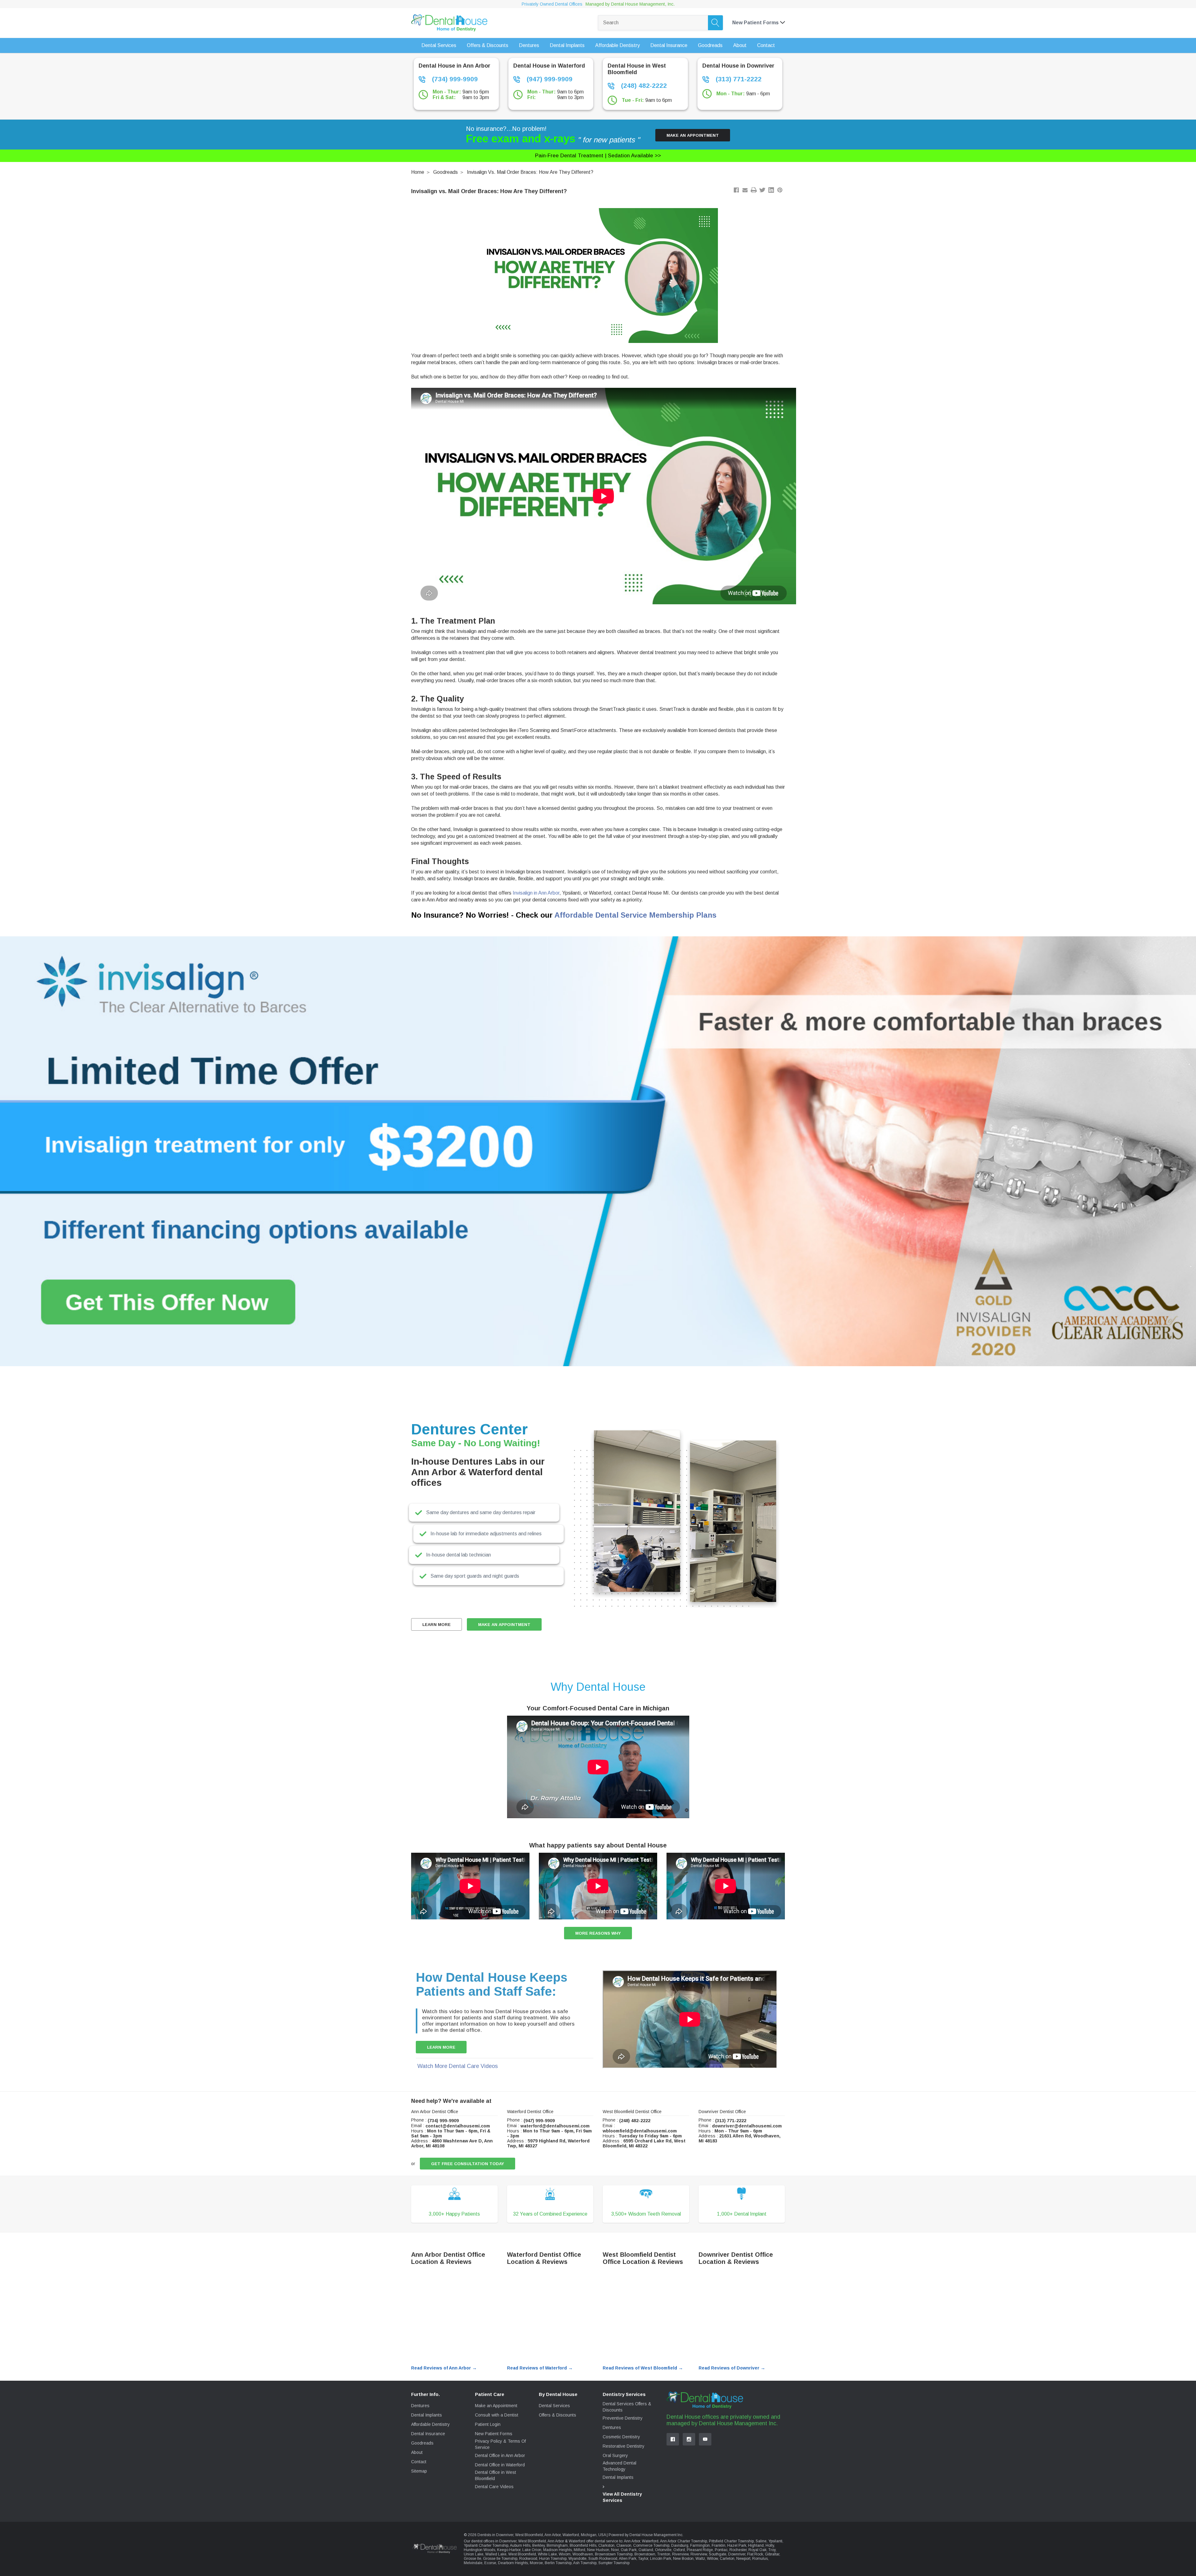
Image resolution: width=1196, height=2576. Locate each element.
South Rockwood (603, 2559)
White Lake (547, 2554)
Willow (712, 2559)
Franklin (719, 2545)
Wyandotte (577, 2559)
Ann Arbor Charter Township (683, 2541)
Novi (615, 2550)
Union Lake (474, 2554)
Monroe (536, 2563)
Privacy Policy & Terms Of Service (500, 2444)
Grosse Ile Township (500, 2559)
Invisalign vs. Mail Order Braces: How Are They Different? (530, 172)
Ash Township (585, 2563)
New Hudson (598, 2550)
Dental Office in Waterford (500, 2465)
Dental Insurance (428, 2434)
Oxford (679, 2550)
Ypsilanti (775, 2541)
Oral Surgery (615, 2455)
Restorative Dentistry (624, 2446)
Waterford (650, 2541)
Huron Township (553, 2559)
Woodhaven (583, 2554)
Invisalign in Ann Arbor (536, 893)
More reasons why (598, 1933)
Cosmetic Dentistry (621, 2437)
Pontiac (721, 2550)
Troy (772, 2550)
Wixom (565, 2554)
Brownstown (645, 2554)
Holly (770, 2545)
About (417, 2452)
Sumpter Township (614, 2563)
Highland (756, 2545)
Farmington (700, 2545)
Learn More (437, 1625)
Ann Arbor (632, 2541)
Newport (743, 2559)
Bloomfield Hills (583, 2545)
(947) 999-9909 (549, 79)
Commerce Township (651, 2545)
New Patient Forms (494, 2434)
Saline (761, 2541)
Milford (579, 2550)
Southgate (718, 2554)
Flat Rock (755, 2554)
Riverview (680, 2554)
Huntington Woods (479, 2550)
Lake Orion (532, 2550)
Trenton (664, 2554)
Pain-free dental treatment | (598, 156)
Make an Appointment (693, 135)
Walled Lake (496, 2554)
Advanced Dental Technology (619, 2466)
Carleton (727, 2559)
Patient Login (488, 2424)
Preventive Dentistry (623, 2418)
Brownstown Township (614, 2554)
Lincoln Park (661, 2559)
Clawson (624, 2545)
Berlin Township (558, 2563)
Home (418, 172)
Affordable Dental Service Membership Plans (635, 915)
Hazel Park (737, 2545)
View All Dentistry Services (622, 2497)
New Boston (683, 2559)
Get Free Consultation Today (467, 2164)
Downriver (737, 2554)
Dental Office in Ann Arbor (500, 2455)
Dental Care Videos (494, 2487)
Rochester (738, 2550)
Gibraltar (772, 2554)
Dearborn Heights (513, 2563)
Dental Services (554, 2406)
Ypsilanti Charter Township (486, 2545)
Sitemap (419, 2471)
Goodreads (446, 172)
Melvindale (473, 2563)
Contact (419, 2462)
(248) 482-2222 (643, 86)
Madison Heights (558, 2550)
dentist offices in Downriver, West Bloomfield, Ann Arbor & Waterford (528, 2541)
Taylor (643, 2559)
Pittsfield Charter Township (731, 2541)
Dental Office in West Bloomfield (496, 2475)
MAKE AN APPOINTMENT (504, 1625)
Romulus (760, 2559)
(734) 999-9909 (454, 79)
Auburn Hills (520, 2545)
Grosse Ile (472, 2559)
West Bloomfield (522, 2554)
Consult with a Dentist (497, 2415)
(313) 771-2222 (738, 79)
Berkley (539, 2545)
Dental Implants (427, 2415)
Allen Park (628, 2559)
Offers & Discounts (558, 2415)
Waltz (700, 2559)
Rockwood (528, 2559)
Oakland (646, 2550)
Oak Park (629, 2550)
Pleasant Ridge (700, 2550)
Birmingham (557, 2545)
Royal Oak (757, 2550)
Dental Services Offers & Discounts (627, 2407)
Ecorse (490, 2563)
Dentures (420, 2406)
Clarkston (606, 2545)
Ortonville (663, 2550)
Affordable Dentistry (430, 2424)
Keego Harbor (509, 2550)
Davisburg (680, 2545)
